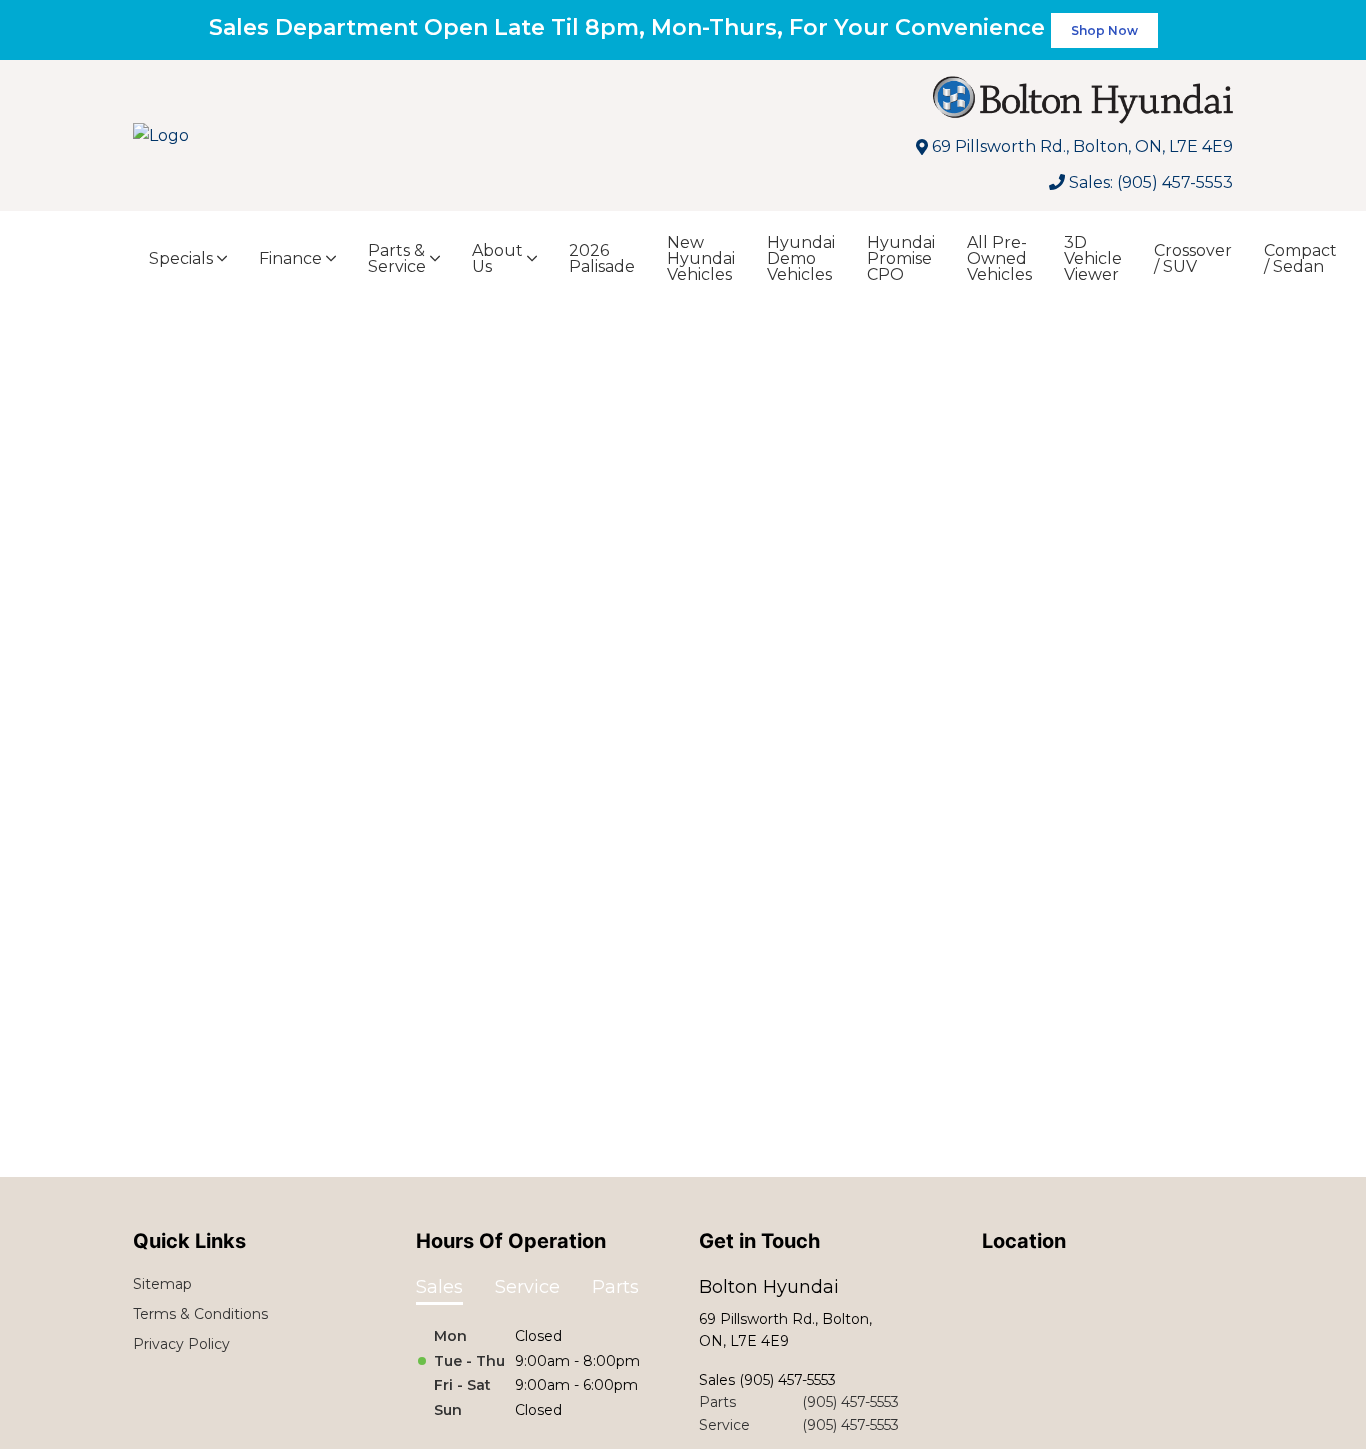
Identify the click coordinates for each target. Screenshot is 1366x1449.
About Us (497, 258)
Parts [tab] (615, 1287)
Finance (290, 258)
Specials (181, 258)
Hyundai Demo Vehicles (801, 258)
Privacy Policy (181, 1344)
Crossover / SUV (1193, 258)
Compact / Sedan (1300, 258)
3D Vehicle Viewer (1093, 258)
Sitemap (162, 1284)
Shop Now (1104, 30)
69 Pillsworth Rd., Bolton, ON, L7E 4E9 (1082, 146)
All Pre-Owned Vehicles (999, 258)
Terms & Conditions (200, 1314)
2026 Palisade (602, 258)
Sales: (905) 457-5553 (1151, 182)
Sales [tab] (439, 1287)
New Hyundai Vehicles (701, 258)
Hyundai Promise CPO (901, 258)
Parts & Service (397, 258)
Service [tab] (527, 1287)
